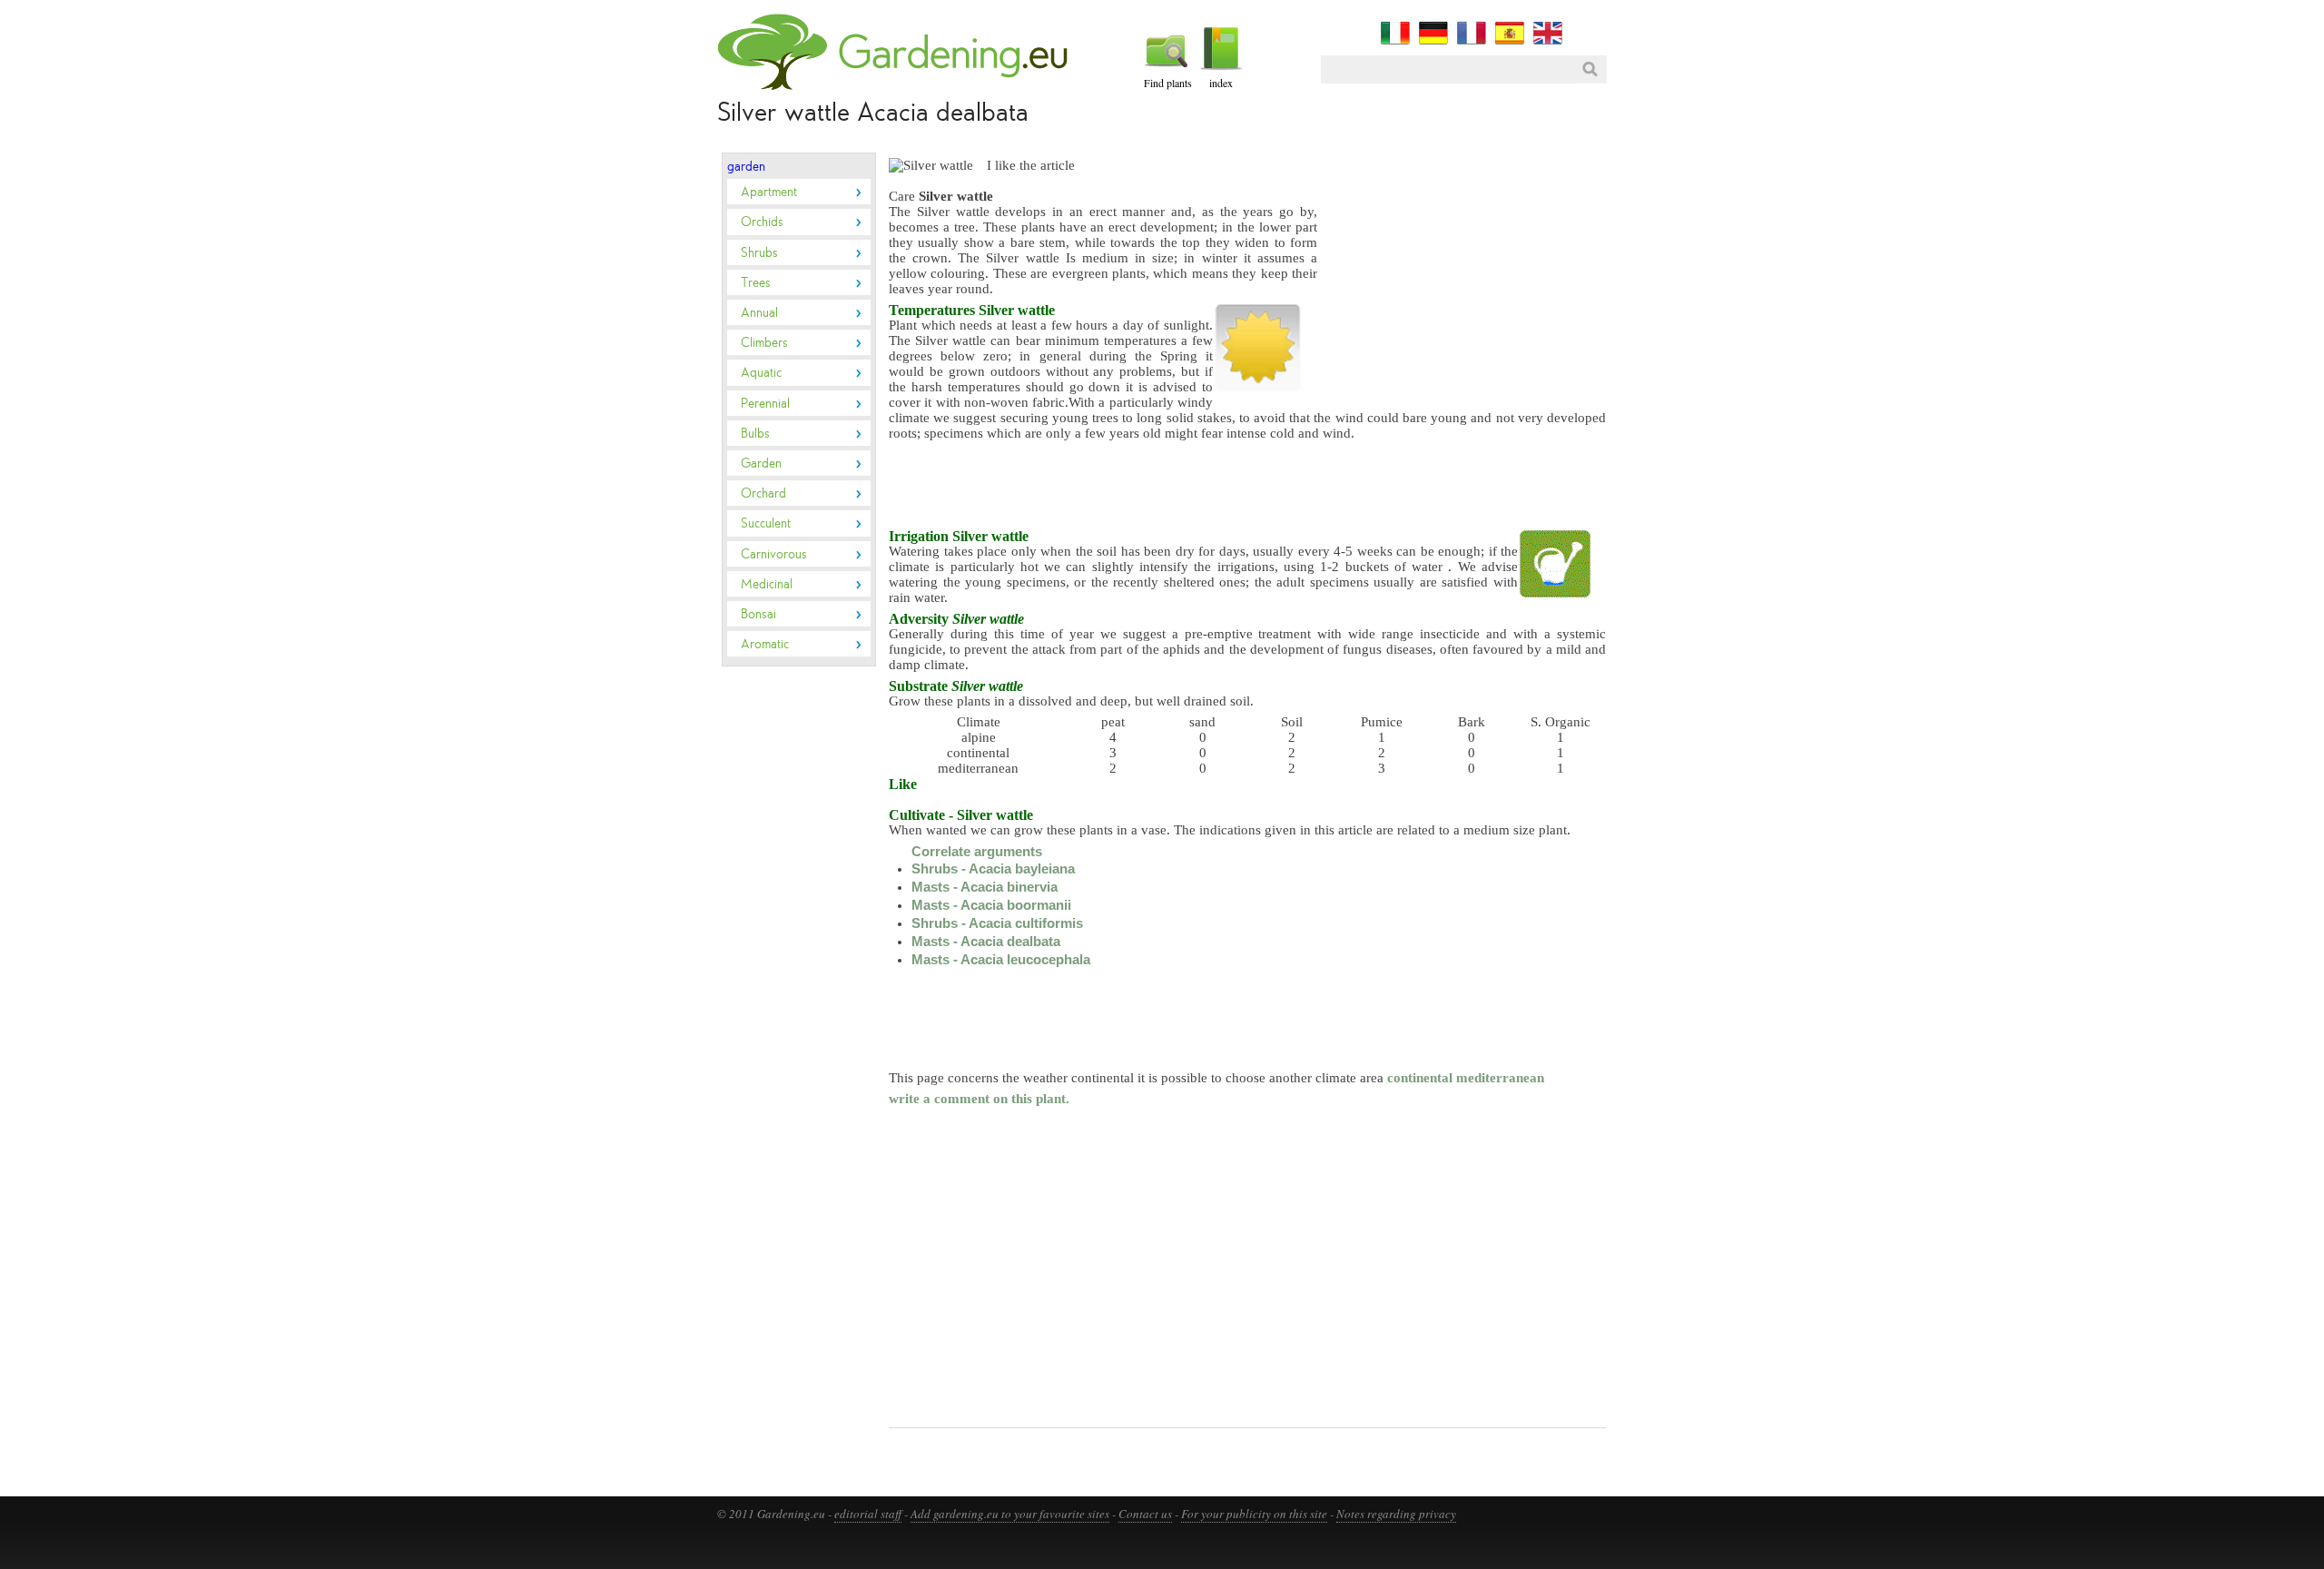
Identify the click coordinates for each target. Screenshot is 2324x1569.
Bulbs (755, 433)
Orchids (762, 222)
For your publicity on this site (1254, 1514)
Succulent (766, 523)
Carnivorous (774, 554)
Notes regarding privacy (1396, 1514)
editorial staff (868, 1514)
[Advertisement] (776, 966)
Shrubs (759, 252)
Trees (756, 282)
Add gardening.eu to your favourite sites (1010, 1514)
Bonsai (758, 614)
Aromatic (765, 644)
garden (746, 166)
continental (1420, 1078)
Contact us (1145, 1514)
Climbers (764, 342)
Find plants (1168, 83)
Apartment (769, 192)
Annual (759, 312)
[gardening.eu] (896, 86)
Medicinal (767, 584)
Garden (761, 463)
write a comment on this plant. (979, 1099)
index (1221, 83)
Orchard (763, 493)
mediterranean (1500, 1078)
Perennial (765, 403)
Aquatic (761, 372)
